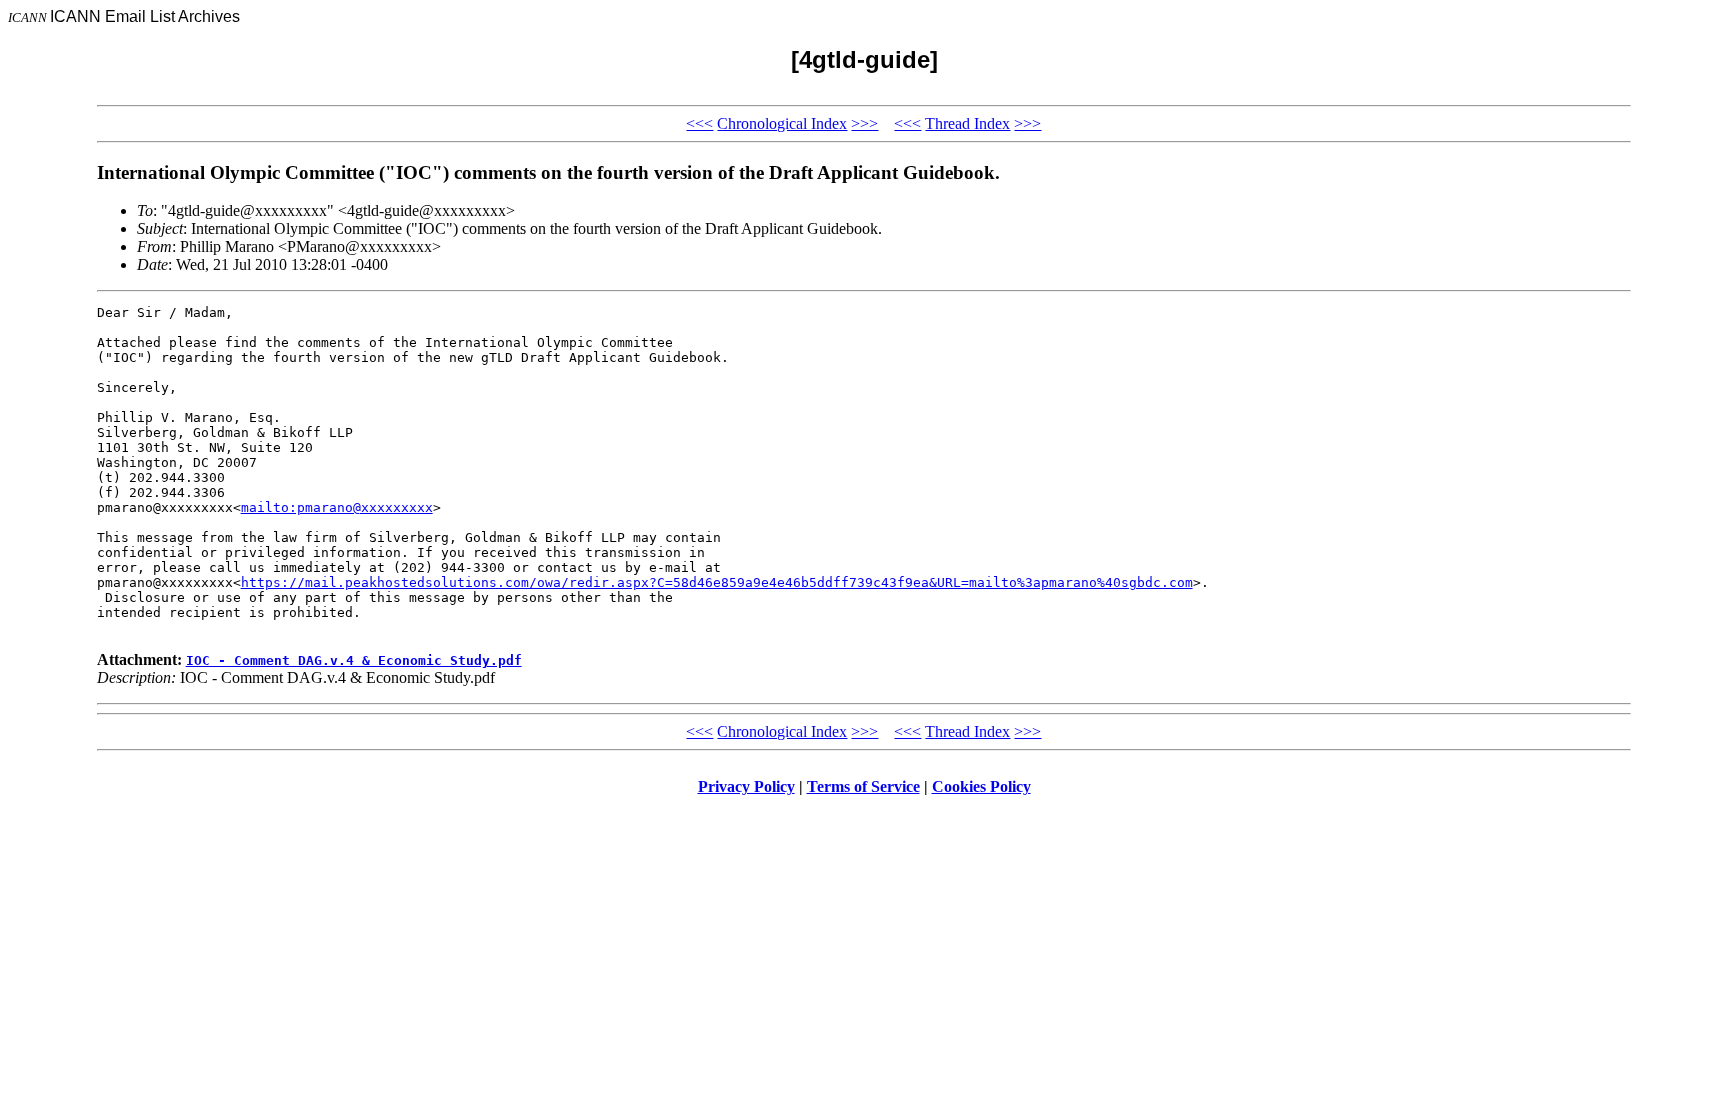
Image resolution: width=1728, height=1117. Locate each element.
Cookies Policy (981, 786)
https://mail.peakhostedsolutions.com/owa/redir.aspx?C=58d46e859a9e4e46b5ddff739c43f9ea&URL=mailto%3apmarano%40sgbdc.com (717, 582)
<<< (699, 123)
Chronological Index (782, 123)
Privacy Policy (746, 786)
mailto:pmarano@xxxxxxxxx (337, 507)
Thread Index (967, 123)
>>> (864, 123)
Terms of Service (863, 786)
